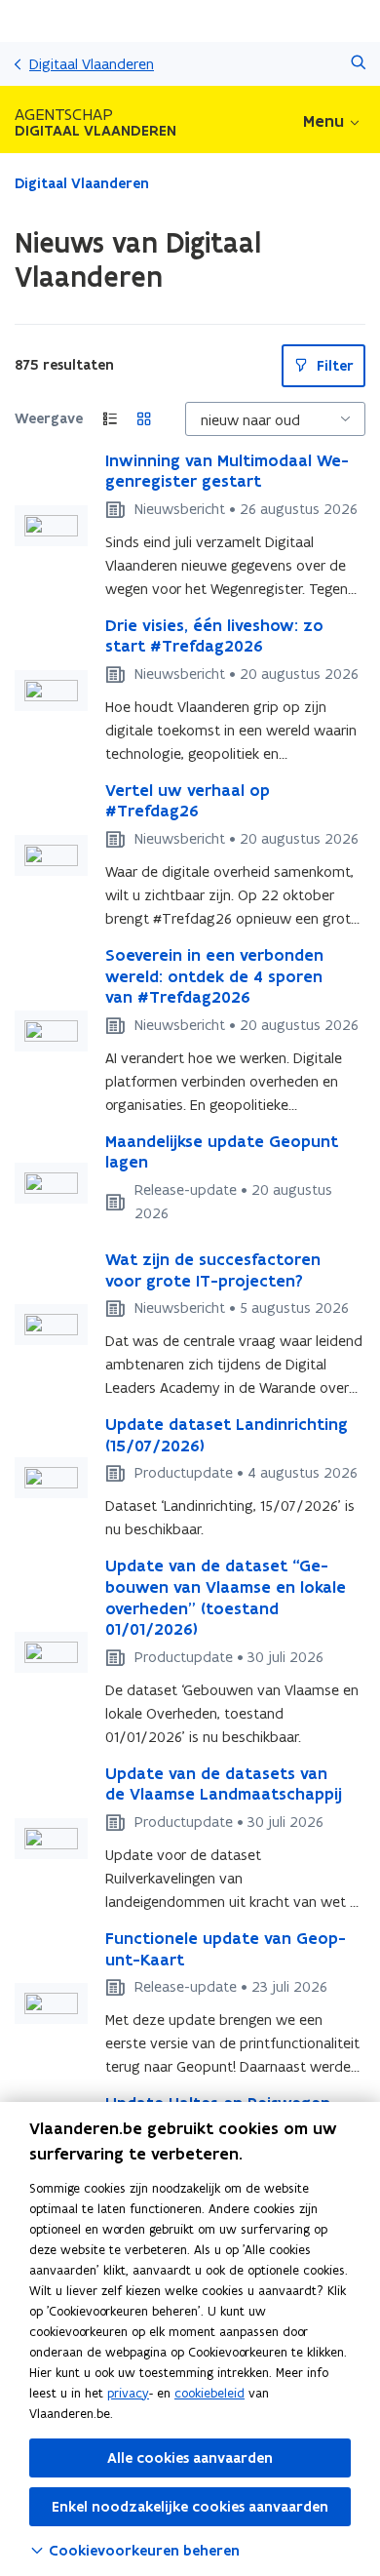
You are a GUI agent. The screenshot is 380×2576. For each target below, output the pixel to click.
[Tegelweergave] (144, 419)
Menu (323, 121)
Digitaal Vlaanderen (92, 64)
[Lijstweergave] (110, 419)
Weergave (49, 418)
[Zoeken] (358, 64)
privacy (128, 2393)
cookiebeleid (209, 2393)
